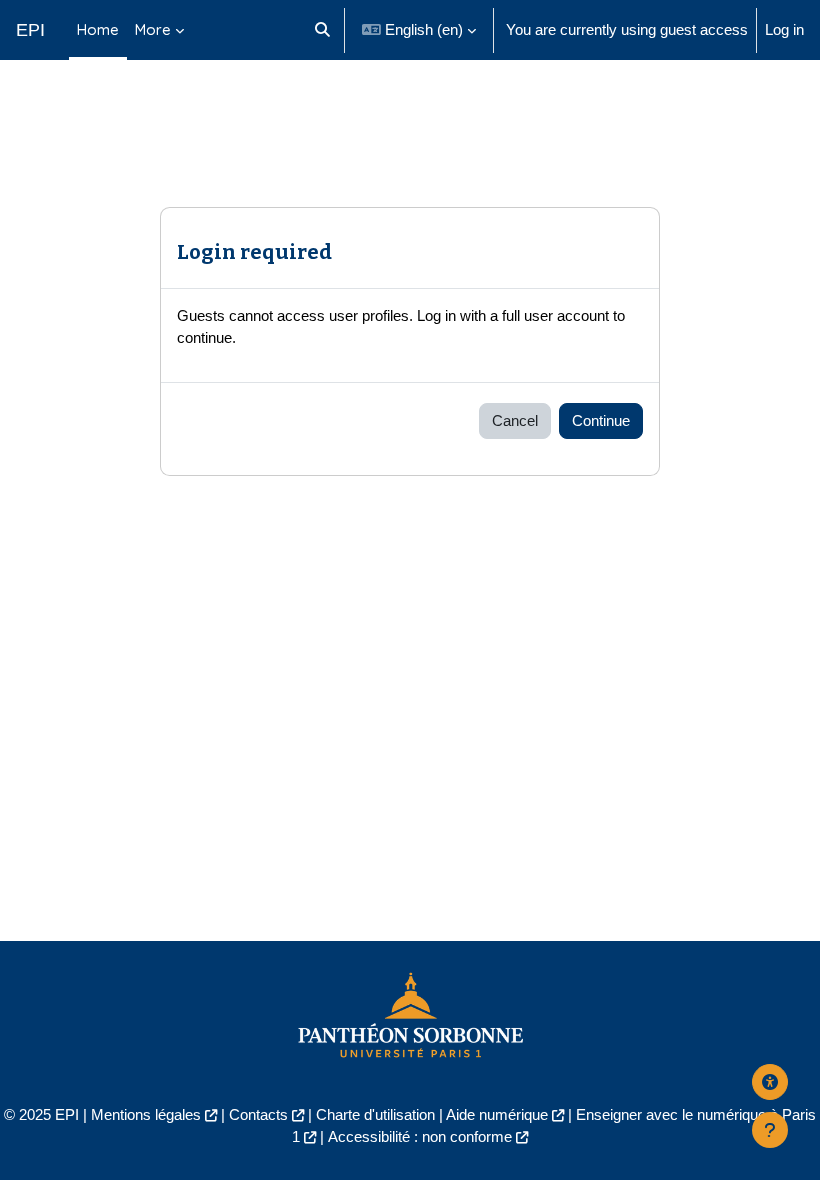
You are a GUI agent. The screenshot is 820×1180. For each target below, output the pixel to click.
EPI (30, 30)
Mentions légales (146, 1115)
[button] (322, 30)
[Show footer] (770, 1130)
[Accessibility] (770, 1082)
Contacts (258, 1115)
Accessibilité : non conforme (420, 1137)
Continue (601, 421)
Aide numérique (497, 1115)
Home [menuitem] (98, 29)
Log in (784, 30)
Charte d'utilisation (375, 1115)
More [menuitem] (153, 29)
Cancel (515, 421)
